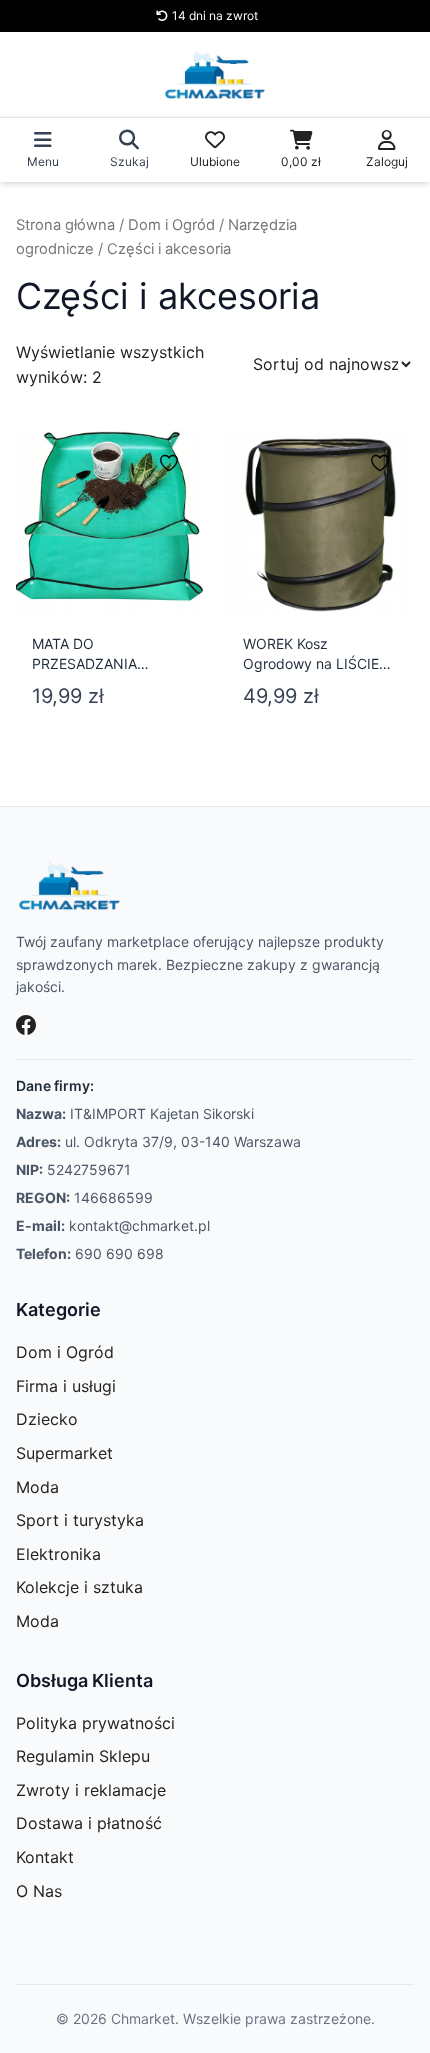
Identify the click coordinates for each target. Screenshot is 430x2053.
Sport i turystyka (80, 1520)
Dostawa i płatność (89, 1823)
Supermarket (64, 1453)
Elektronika (58, 1554)
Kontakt (45, 1857)
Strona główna (65, 225)
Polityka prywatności (95, 1723)
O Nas (39, 1891)
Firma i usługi (66, 1386)
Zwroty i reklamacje (91, 1790)
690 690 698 (119, 1253)
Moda (37, 1487)
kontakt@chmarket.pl (139, 1225)
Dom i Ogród (171, 225)
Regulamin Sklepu (83, 1756)
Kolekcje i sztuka (79, 1587)
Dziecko (47, 1419)
